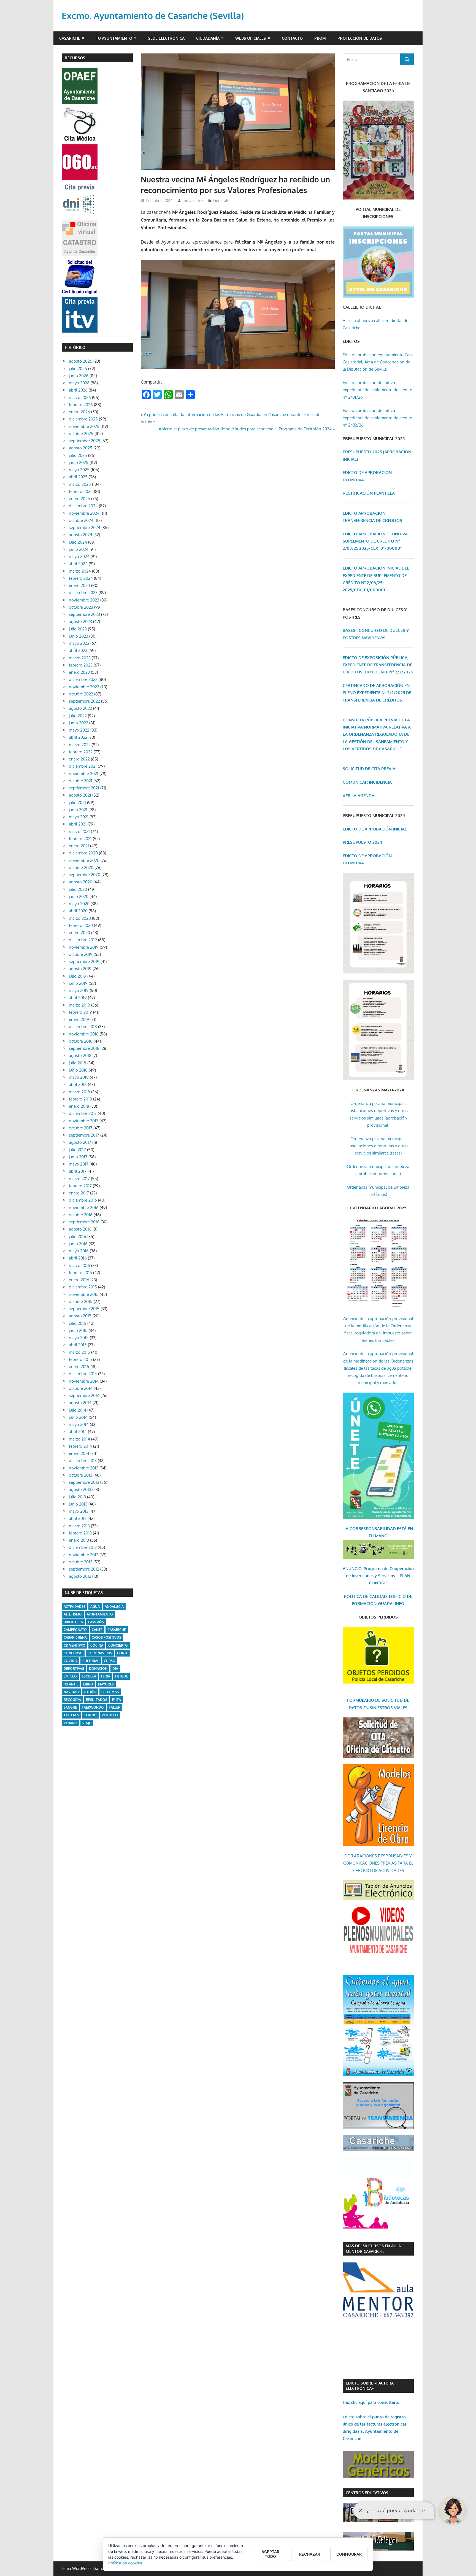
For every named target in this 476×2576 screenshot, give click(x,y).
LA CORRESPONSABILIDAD (370, 1529)
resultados (97, 1700)
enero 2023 (79, 672)
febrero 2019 (80, 1012)
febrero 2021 (80, 839)
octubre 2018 (81, 1041)
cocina (97, 1645)
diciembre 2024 (83, 506)
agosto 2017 (80, 1142)
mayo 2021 (79, 817)
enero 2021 (79, 846)
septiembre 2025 (85, 441)
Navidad (71, 1692)
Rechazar (310, 2554)
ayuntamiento (100, 1614)
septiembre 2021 (84, 788)
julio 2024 (78, 542)
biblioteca (73, 1622)
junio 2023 (79, 636)
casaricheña (75, 1637)
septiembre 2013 (84, 1482)
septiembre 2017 (84, 1135)
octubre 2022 (81, 694)
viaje (87, 1723)
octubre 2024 (81, 520)
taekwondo (93, 1707)
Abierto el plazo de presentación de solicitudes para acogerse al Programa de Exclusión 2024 (245, 429)
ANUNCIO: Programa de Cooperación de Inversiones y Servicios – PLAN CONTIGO (378, 1576)
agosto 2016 (80, 1229)
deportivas (74, 1669)
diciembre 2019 (83, 940)
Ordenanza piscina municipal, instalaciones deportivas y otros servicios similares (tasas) (378, 1146)
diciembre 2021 (83, 766)
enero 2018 (79, 1106)
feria (106, 1676)
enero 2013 (79, 1540)
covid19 (71, 1661)
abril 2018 (78, 1084)
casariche (117, 1630)
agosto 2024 (81, 535)
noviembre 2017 (84, 1121)
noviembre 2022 (84, 687)
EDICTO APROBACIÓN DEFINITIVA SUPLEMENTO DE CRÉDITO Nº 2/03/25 (375, 541)
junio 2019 (78, 983)
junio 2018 (78, 1070)
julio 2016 (78, 1236)
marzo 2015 (79, 1352)
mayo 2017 (79, 1164)
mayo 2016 (79, 1251)
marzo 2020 (80, 918)
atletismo (73, 1614)
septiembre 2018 (84, 1048)
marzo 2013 (79, 1526)
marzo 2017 (79, 1179)
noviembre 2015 (84, 1294)
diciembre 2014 (83, 1374)
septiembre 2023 (84, 614)
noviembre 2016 (84, 1208)
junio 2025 (79, 462)
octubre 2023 (81, 607)
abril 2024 (78, 564)
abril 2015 (78, 1345)
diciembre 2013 (83, 1460)
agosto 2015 (80, 1316)
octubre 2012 (81, 1562)
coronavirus (100, 1653)
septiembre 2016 (84, 1222)
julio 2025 (78, 455)
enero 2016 (79, 1280)
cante (97, 1630)
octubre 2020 (81, 868)
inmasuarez (193, 200)
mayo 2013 (79, 1511)
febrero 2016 (80, 1273)
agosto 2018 (80, 1055)
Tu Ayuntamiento (114, 38)
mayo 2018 (79, 1077)
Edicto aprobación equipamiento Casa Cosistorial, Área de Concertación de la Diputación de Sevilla (378, 362)
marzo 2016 (79, 1265)
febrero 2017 (80, 1186)
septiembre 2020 (85, 875)
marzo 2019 (79, 1005)
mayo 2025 (79, 470)
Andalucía (114, 1607)
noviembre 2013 (84, 1468)
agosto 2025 (81, 448)
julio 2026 (78, 369)
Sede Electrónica (166, 38)
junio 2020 (79, 896)
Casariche (70, 38)
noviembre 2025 (84, 426)
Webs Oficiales (251, 38)
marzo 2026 (80, 397)
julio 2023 (78, 629)
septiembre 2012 (84, 1569)
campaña (96, 1622)
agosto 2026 (81, 361)
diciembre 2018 (83, 1027)
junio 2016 (78, 1244)
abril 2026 (78, 390)
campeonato (75, 1630)
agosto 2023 (80, 621)
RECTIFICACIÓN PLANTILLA (369, 493)
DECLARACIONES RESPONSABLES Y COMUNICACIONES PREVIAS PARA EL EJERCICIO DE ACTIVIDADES (378, 1863)
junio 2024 (79, 549)
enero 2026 (79, 412)
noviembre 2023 (84, 600)
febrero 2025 (81, 491)
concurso (73, 1653)
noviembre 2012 (84, 1555)
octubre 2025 (81, 434)
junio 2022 (79, 723)
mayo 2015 (79, 1338)
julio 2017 (77, 1150)
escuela (89, 1676)
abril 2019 (78, 998)
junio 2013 (78, 1504)
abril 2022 (78, 737)
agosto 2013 (80, 1489)
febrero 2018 (80, 1099)
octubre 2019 (81, 954)
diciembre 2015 (83, 1287)
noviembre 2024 (84, 513)
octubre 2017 (81, 1128)
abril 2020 (78, 911)
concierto (118, 1645)
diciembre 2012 (83, 1547)
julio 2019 (78, 976)
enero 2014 (79, 1453)
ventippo (110, 1715)
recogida (72, 1700)
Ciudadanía (208, 38)
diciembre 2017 (83, 1113)
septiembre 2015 (84, 1309)
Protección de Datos (360, 38)
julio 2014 (78, 1410)
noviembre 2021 (84, 774)
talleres (71, 1715)
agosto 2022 (80, 708)
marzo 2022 (80, 745)
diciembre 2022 (83, 679)
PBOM (320, 38)
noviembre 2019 (84, 947)
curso (110, 1661)
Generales (222, 200)
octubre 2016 (81, 1215)
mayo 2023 (79, 643)
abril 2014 (78, 1432)
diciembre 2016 (83, 1200)
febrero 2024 (81, 578)
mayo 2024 (79, 556)
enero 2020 (79, 933)
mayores (106, 1684)
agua (95, 1607)
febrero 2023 (81, 665)
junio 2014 (78, 1417)
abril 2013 (78, 1518)
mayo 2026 (79, 383)
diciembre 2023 (83, 593)
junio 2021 (78, 810)
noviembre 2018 (84, 1034)
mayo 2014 (79, 1424)
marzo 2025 (80, 484)
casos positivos (106, 1637)
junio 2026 (79, 376)
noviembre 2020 (84, 860)
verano (71, 1723)
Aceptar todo (270, 2554)
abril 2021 (78, 824)
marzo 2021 (79, 831)
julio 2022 (78, 716)
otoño (90, 1692)
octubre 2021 (81, 781)
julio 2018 (78, 1063)
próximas (110, 1692)
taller (115, 1707)
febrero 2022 (81, 752)
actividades (75, 1607)
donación (98, 1669)
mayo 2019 (79, 990)
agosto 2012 (80, 1576)
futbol (121, 1676)
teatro (90, 1715)
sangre (70, 1707)
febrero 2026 (81, 405)
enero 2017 (79, 1193)
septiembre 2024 (85, 528)
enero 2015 (79, 1367)
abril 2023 (78, 650)
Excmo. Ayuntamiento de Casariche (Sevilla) (153, 16)
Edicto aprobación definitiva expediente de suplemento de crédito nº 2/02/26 (378, 418)
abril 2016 (78, 1258)
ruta (117, 1700)
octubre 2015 (81, 1302)
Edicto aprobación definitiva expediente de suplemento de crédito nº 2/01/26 (378, 390)
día (115, 1669)
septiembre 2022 (84, 701)
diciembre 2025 (83, 419)
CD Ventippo (75, 1645)
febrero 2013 (80, 1533)
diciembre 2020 (83, 853)
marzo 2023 (80, 658)
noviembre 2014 (84, 1381)
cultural (91, 1661)
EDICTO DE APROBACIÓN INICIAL (375, 829)
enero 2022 (79, 759)
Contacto (292, 38)
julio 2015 (78, 1323)
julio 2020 (78, 889)
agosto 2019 (80, 969)
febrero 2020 (81, 925)
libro (88, 1684)
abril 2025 (78, 477)
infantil (71, 1684)
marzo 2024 (80, 571)
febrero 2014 (80, 1446)
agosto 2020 (81, 882)
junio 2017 (78, 1157)
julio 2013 (77, 1497)
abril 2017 (78, 1171)
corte (123, 1653)
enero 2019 (79, 1019)
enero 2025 (79, 499)
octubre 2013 (81, 1475)
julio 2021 (77, 803)
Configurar (349, 2554)
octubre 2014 (81, 1388)
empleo (70, 1676)
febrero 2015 (80, 1359)
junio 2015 (78, 1330)
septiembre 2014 (84, 1395)
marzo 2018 (79, 1092)
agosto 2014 (80, 1403)
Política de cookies (125, 2563)
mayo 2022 (79, 730)
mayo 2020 (79, 904)
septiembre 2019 (84, 961)
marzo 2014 (79, 1439)
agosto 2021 (80, 795)
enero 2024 (79, 585)
